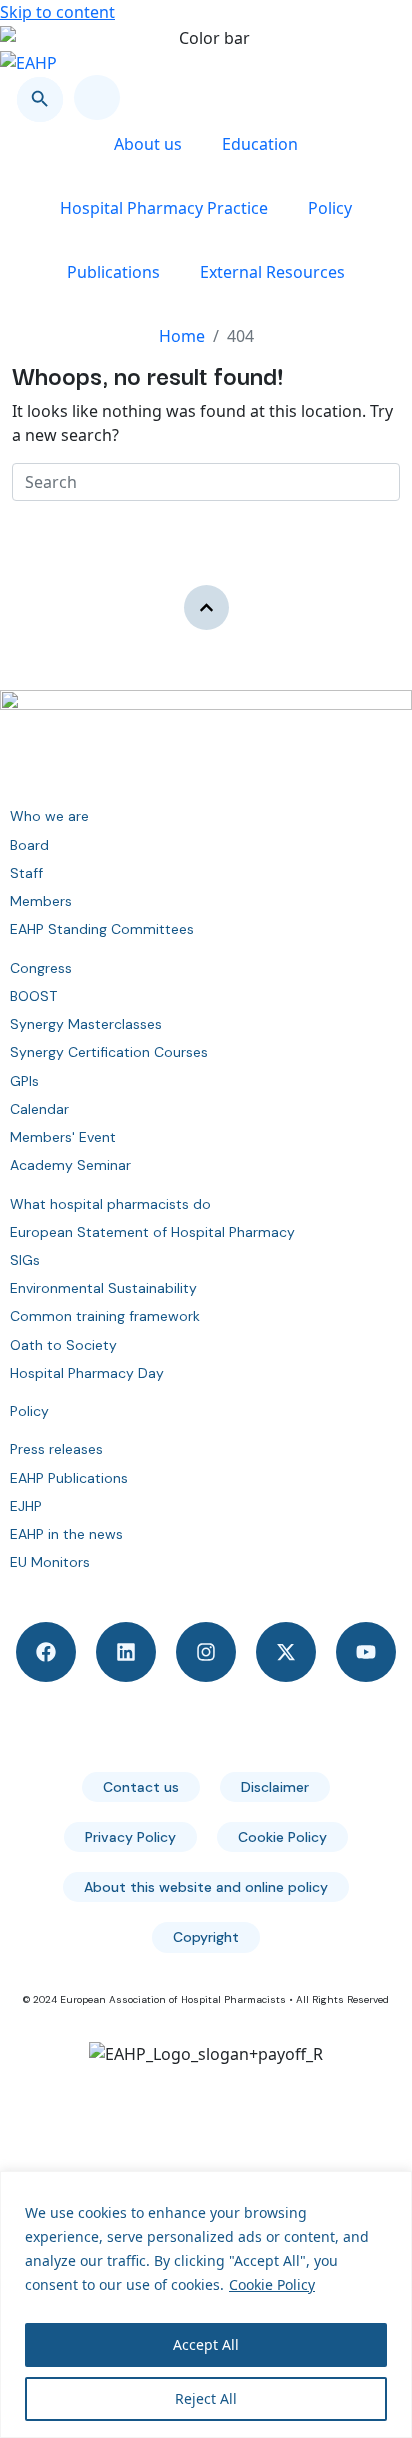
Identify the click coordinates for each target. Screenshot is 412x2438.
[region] (206, 2304)
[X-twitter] (286, 1652)
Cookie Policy (272, 2284)
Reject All (206, 2398)
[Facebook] (46, 1652)
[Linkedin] (126, 1652)
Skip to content (57, 12)
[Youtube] (366, 1652)
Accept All (206, 2344)
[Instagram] (206, 1652)
